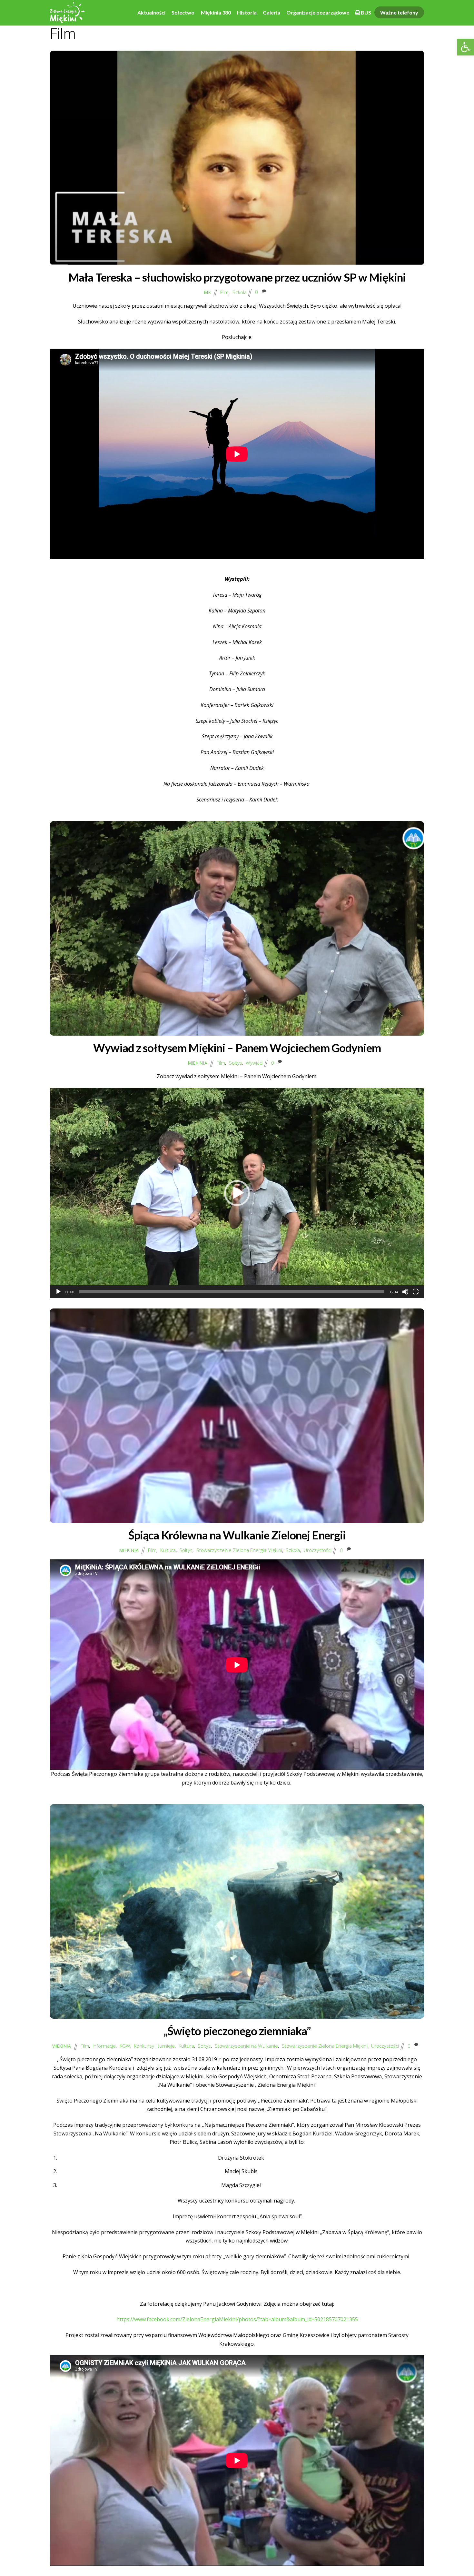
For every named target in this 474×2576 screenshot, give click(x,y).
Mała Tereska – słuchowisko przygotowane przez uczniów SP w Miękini (237, 277)
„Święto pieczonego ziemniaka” (237, 2031)
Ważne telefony (399, 12)
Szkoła (240, 292)
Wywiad (254, 1063)
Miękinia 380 (216, 12)
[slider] (232, 1292)
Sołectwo (183, 12)
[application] (237, 1193)
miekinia (198, 1063)
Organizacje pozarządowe (318, 12)
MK (207, 292)
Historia (247, 12)
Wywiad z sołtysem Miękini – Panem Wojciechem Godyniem (237, 1048)
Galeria (272, 12)
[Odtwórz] (58, 1292)
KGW (125, 2046)
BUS (365, 12)
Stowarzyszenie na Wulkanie (246, 2046)
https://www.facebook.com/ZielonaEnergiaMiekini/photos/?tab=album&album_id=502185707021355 (237, 2319)
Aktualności (151, 12)
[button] (466, 47)
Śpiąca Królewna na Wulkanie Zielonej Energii (237, 1535)
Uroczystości (318, 1550)
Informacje (104, 2046)
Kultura (168, 1550)
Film (224, 292)
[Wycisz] (405, 1292)
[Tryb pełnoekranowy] (416, 1292)
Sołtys (236, 1063)
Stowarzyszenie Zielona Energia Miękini (239, 1550)
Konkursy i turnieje (154, 2046)
